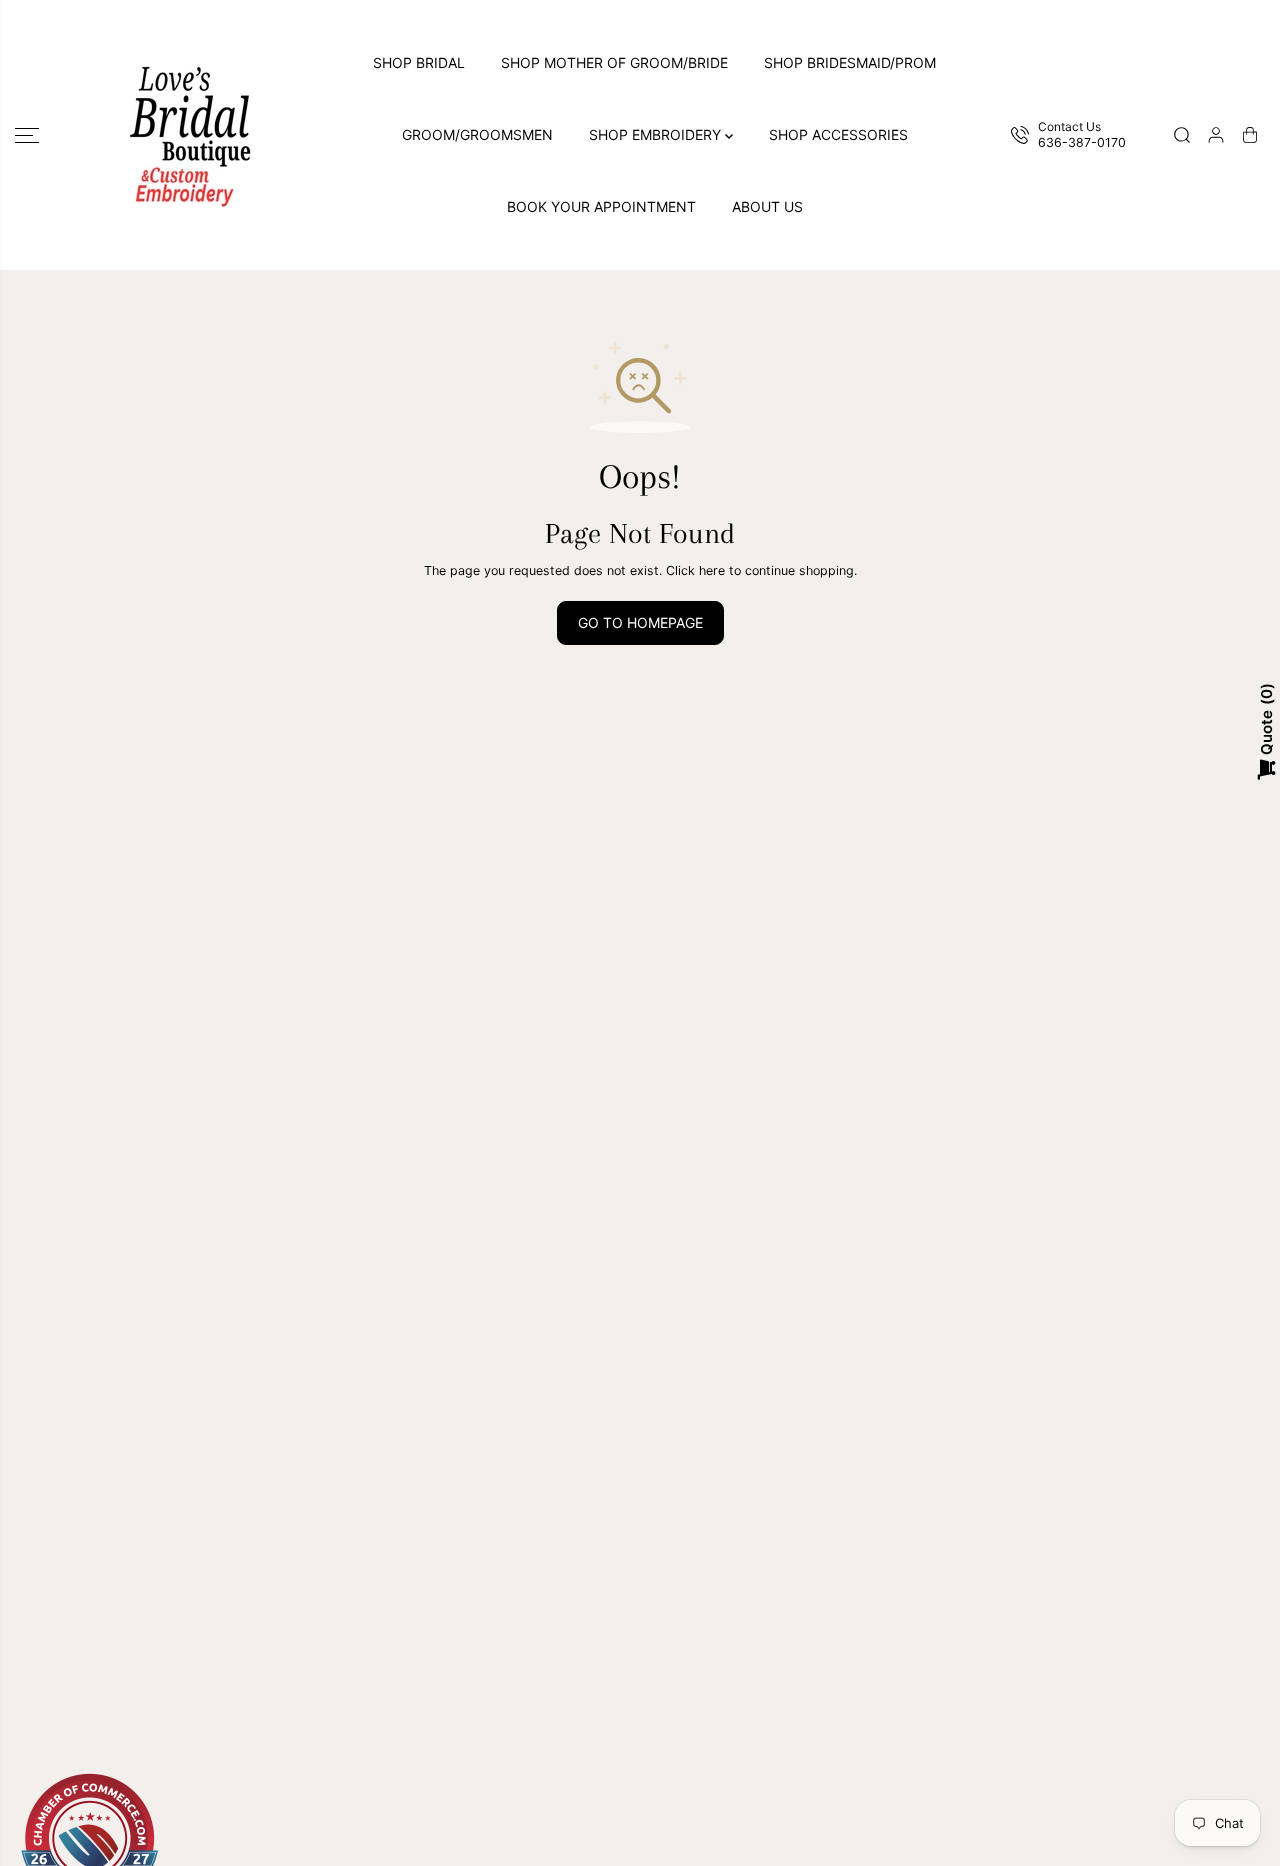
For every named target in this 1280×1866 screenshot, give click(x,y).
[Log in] (1216, 135)
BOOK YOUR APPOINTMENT (601, 206)
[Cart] (1250, 135)
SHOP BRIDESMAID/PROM (850, 62)
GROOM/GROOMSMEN (477, 134)
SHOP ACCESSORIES (838, 134)
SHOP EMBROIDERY (657, 134)
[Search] (1182, 135)
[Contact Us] (1073, 135)
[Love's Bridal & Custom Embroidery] (190, 135)
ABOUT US (767, 206)
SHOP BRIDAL (419, 62)
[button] (27, 135)
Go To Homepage (640, 622)
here (712, 570)
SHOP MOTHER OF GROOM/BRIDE (614, 62)
